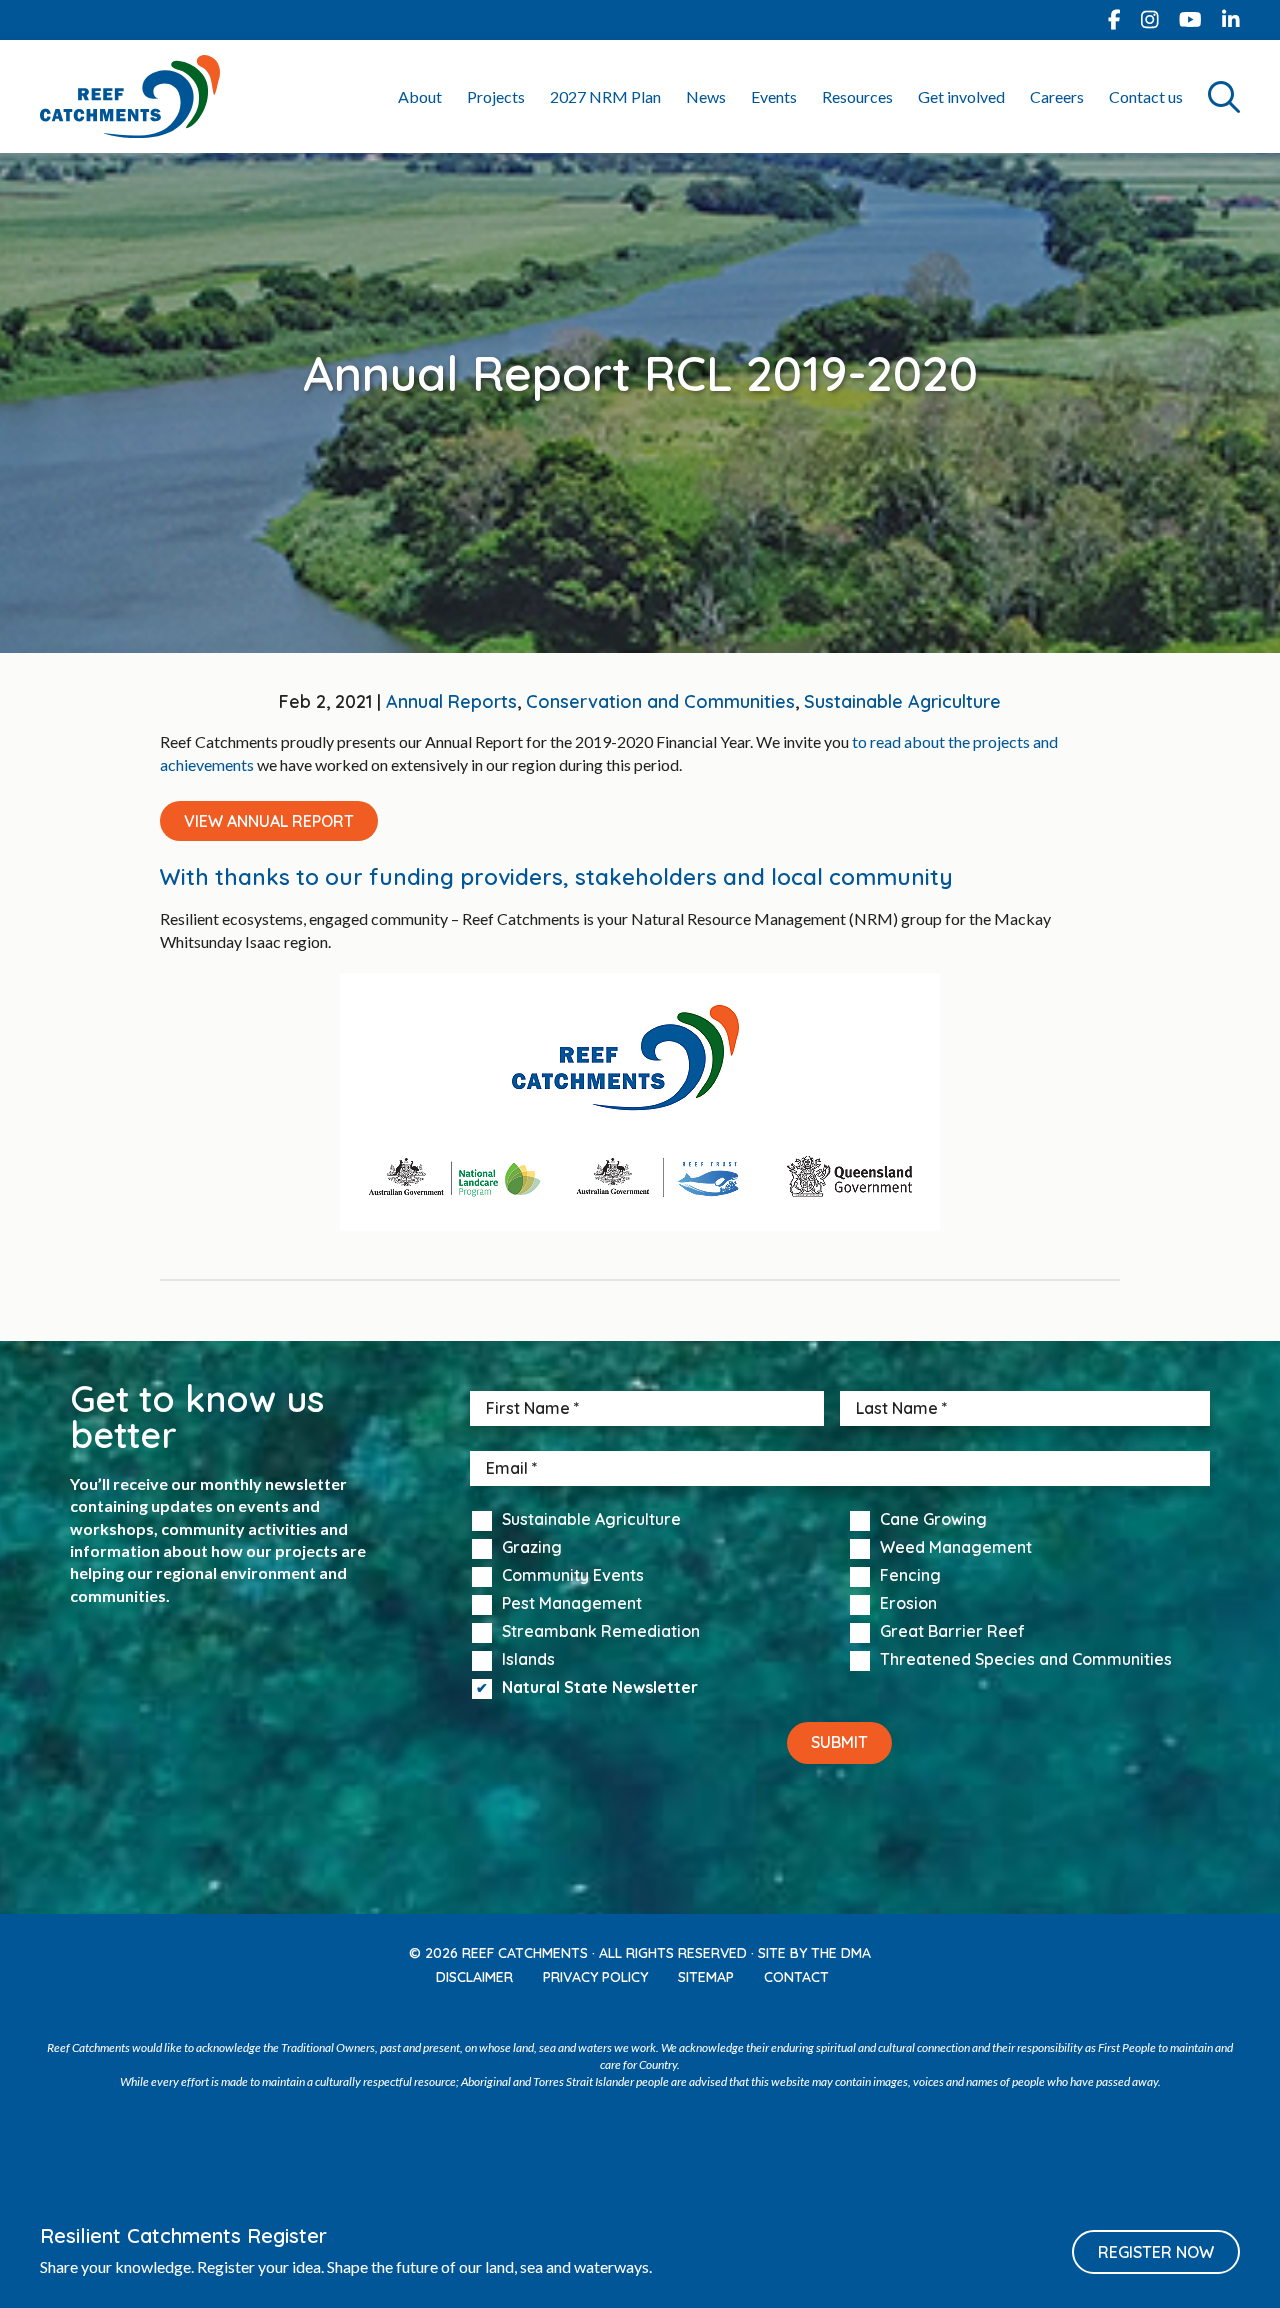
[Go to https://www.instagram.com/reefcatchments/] (619, 2013)
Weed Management (956, 1548)
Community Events (573, 1576)
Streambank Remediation (601, 1632)
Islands (528, 1660)
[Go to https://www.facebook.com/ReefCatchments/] (1114, 20)
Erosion (908, 1604)
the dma (841, 1953)
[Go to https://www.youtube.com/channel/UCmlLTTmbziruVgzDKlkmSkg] (1190, 20)
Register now (1156, 2252)
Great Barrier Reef (952, 1632)
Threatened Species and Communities (1026, 1660)
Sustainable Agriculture (902, 701)
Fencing (910, 1576)
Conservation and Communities (660, 701)
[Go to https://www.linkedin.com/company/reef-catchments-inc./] (1231, 20)
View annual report (269, 821)
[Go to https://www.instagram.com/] (1150, 20)
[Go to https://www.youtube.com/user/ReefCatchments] (661, 2013)
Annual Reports (451, 701)
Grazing (532, 1548)
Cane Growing (933, 1520)
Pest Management (572, 1604)
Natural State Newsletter (600, 1688)
